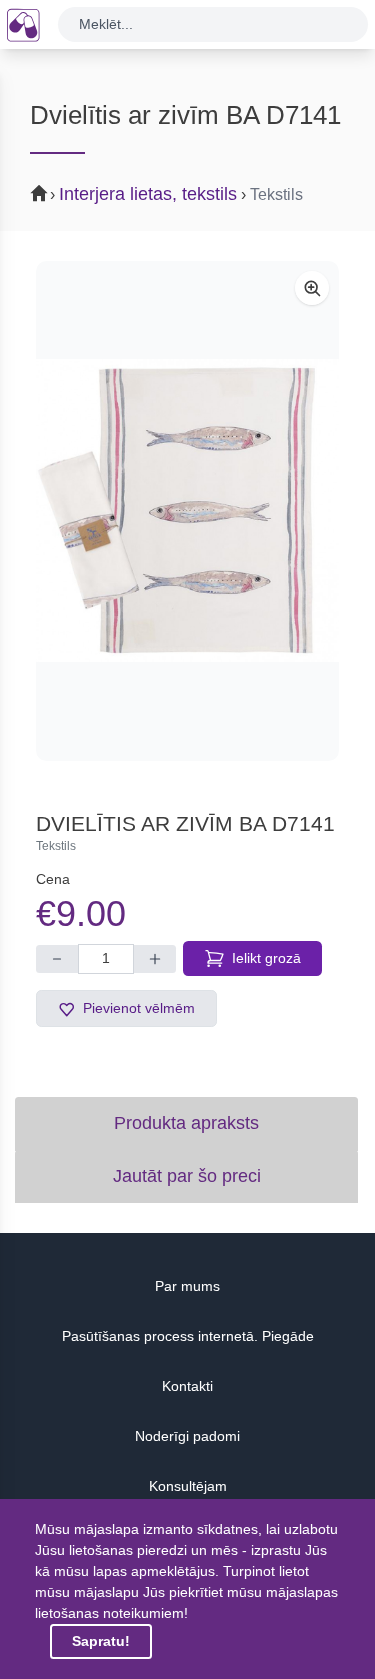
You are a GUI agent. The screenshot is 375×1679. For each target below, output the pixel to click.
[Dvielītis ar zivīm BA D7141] (187, 511)
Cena (53, 879)
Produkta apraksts (186, 1123)
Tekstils (276, 194)
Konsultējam (188, 1486)
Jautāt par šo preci (187, 1176)
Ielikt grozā (266, 958)
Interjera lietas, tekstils (148, 194)
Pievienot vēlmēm (139, 1008)
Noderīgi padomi (187, 1436)
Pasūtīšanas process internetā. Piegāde (188, 1336)
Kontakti (187, 1386)
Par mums (187, 1286)
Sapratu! (101, 1641)
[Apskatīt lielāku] (312, 288)
